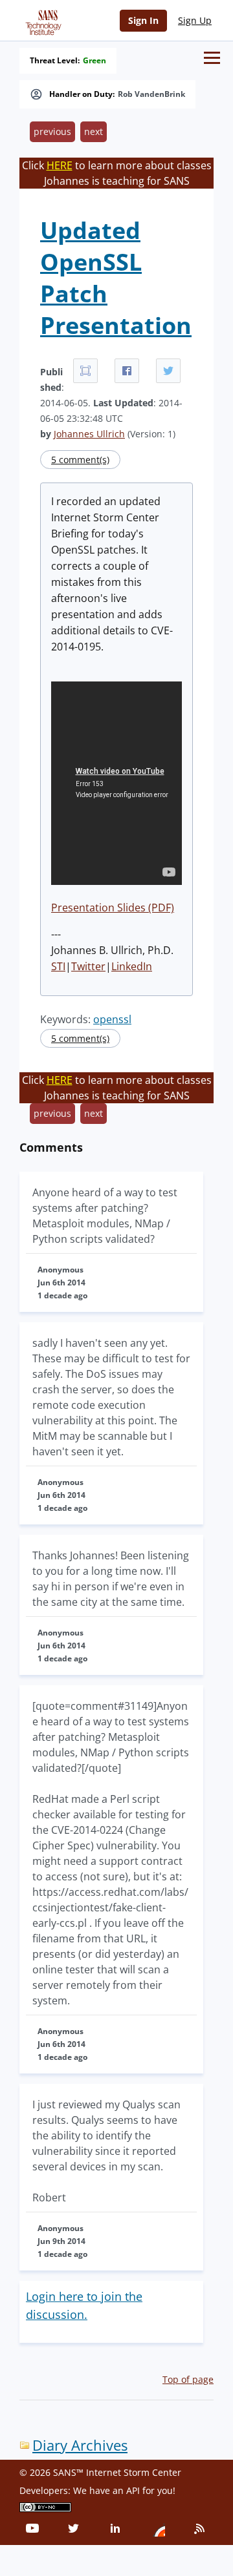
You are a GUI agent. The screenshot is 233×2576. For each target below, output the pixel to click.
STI (58, 966)
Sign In (143, 20)
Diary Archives (80, 2445)
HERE (60, 165)
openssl (112, 1019)
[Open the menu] (212, 58)
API (133, 2490)
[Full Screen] (85, 371)
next (94, 131)
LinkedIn (132, 966)
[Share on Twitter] (168, 371)
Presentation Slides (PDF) (113, 908)
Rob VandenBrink (151, 94)
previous (52, 131)
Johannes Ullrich (89, 434)
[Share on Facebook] (127, 371)
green (94, 61)
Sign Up (195, 20)
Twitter (88, 966)
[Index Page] (41, 20)
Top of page (188, 2379)
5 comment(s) (80, 460)
